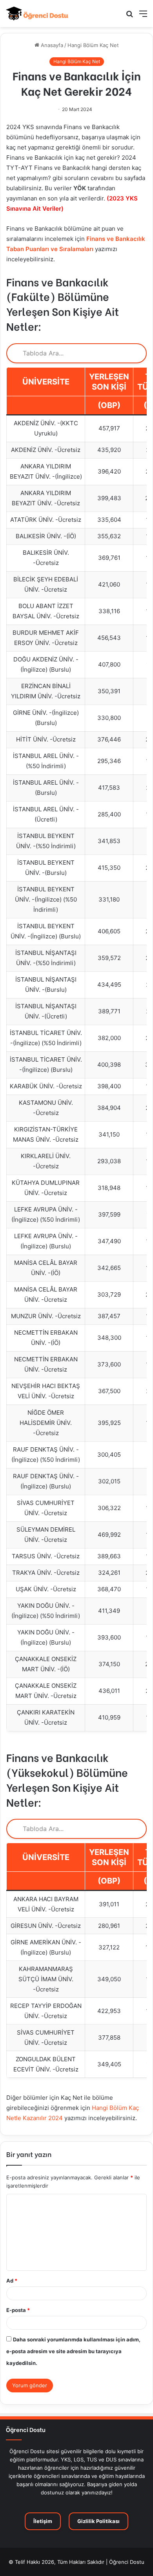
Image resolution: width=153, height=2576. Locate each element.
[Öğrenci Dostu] (37, 14)
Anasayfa (51, 45)
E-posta (18, 2310)
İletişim (43, 2521)
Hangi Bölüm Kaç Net (93, 45)
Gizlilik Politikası (98, 2521)
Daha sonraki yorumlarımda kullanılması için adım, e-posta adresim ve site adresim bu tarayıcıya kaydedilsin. (73, 2351)
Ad (12, 2281)
